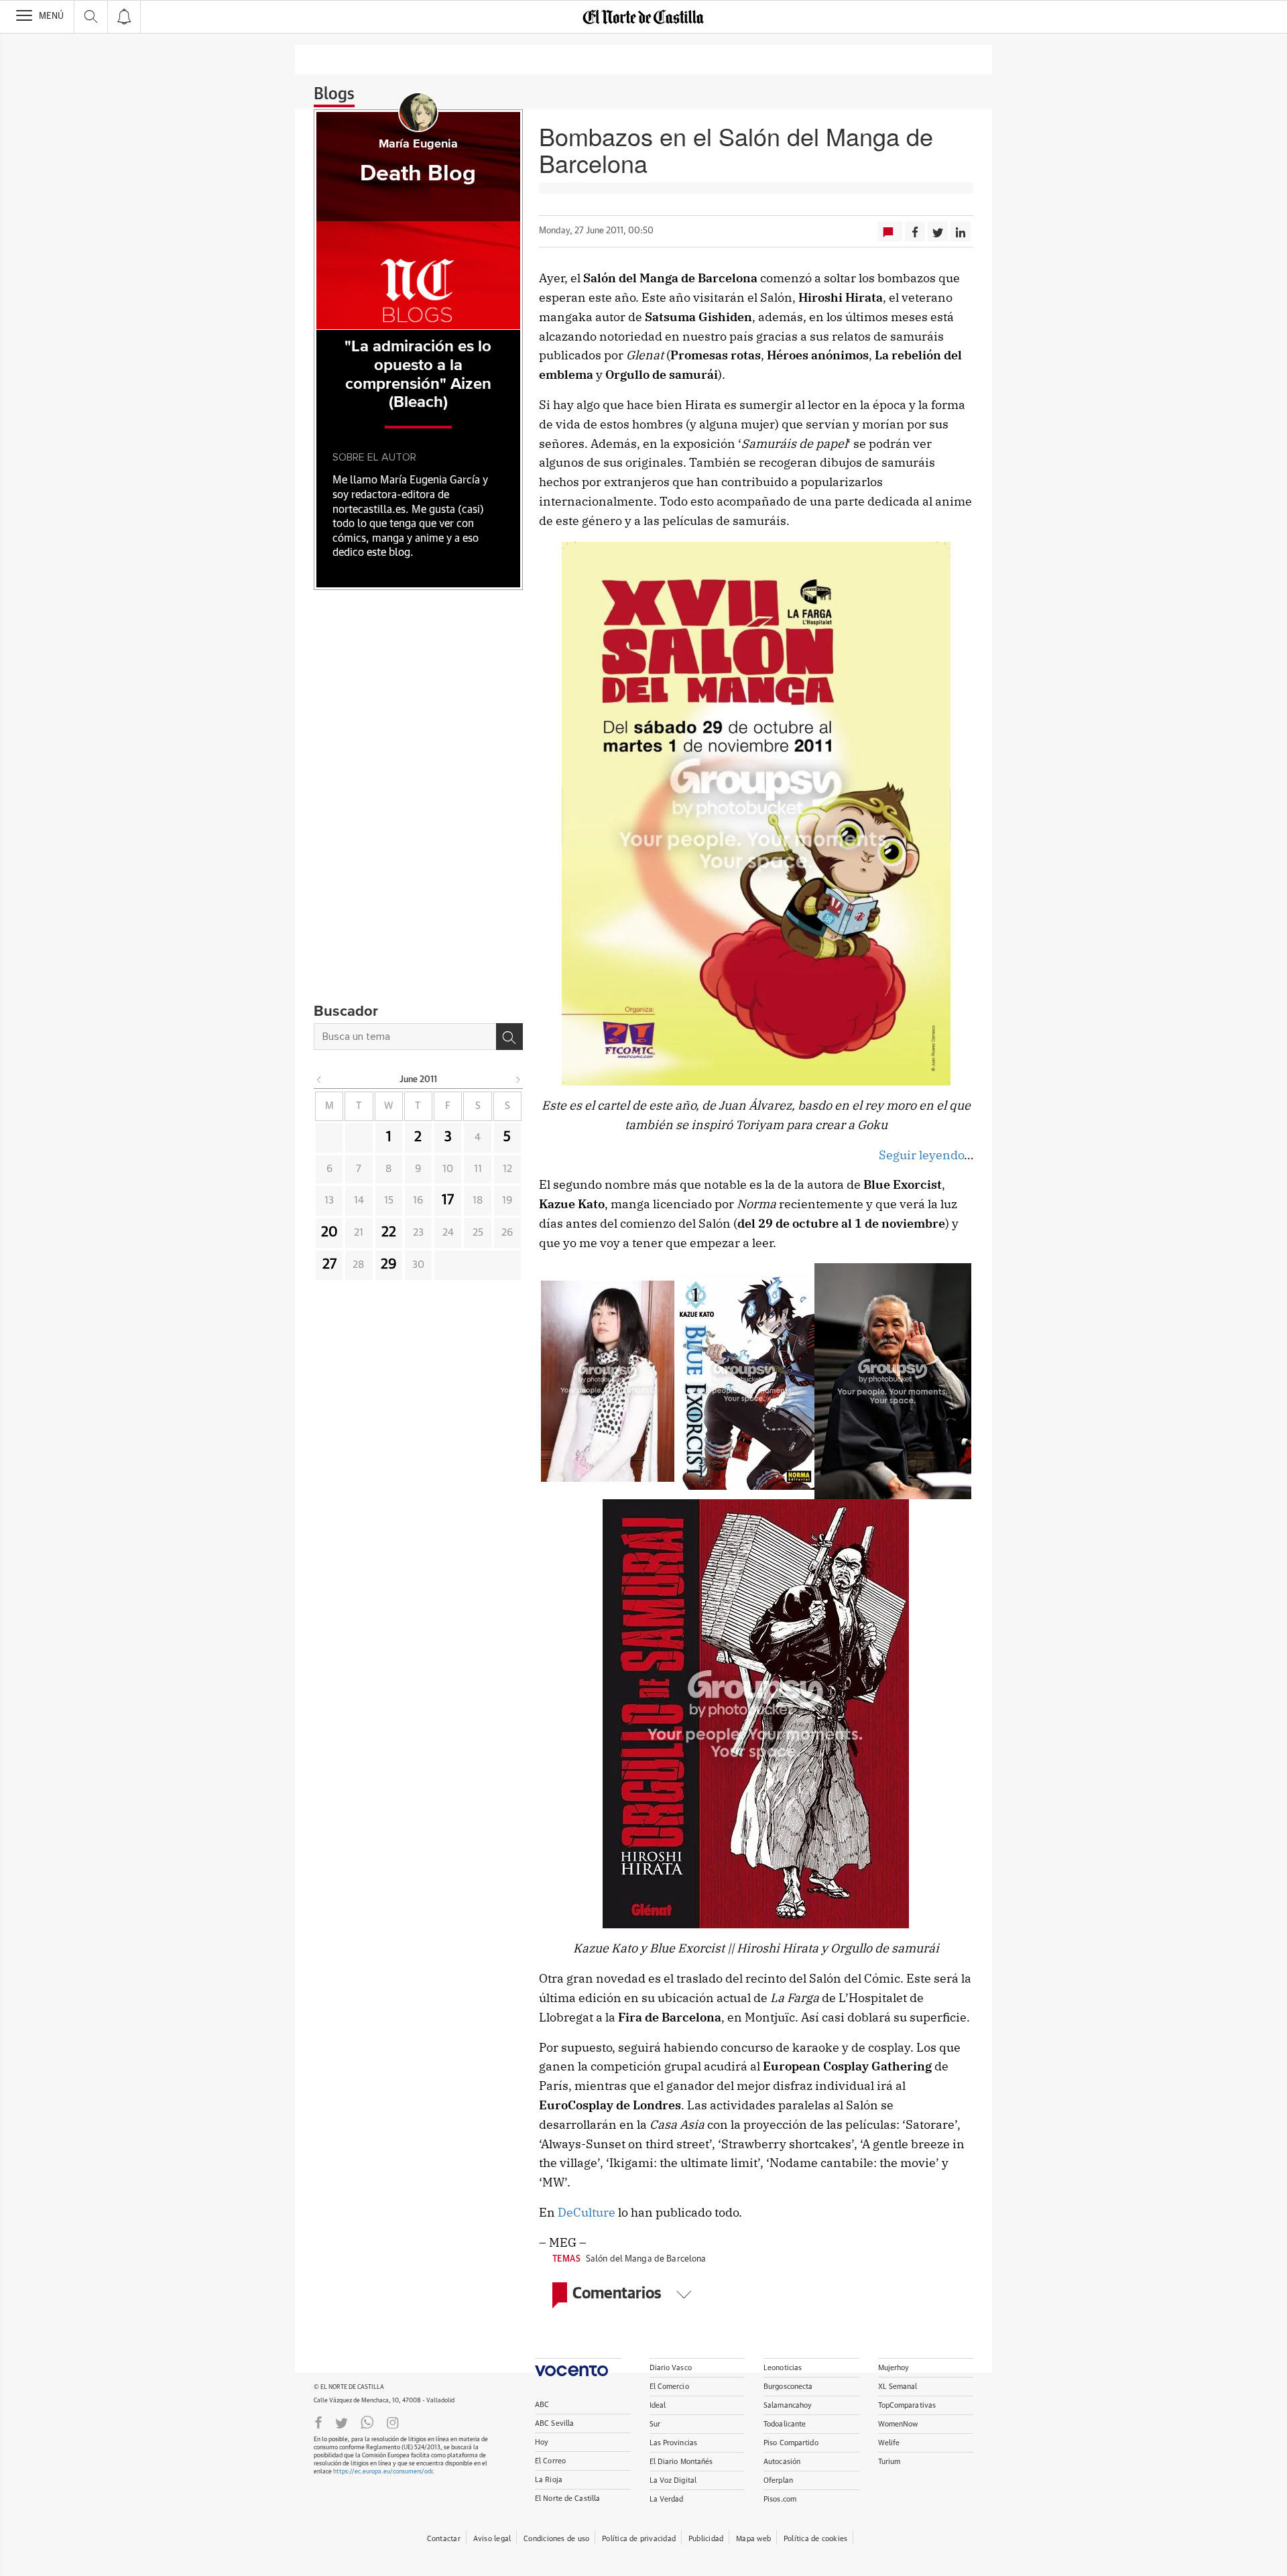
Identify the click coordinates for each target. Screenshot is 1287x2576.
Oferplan (778, 2480)
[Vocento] (578, 2367)
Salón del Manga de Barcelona (646, 2259)
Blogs (334, 95)
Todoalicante (785, 2424)
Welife (889, 2443)
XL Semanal (898, 2387)
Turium (890, 2462)
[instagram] (393, 2422)
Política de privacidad (639, 2539)
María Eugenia (418, 144)
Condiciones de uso (556, 2539)
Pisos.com (780, 2499)
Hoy (542, 2442)
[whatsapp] (367, 2422)
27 (329, 1265)
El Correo (550, 2461)
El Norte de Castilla (567, 2499)
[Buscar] (509, 1037)
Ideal (658, 2405)
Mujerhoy (894, 2368)
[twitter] (342, 2422)
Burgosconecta (788, 2387)
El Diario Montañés (681, 2462)
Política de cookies (815, 2539)
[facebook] (318, 2422)
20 (329, 1232)
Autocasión (782, 2462)
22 (389, 1232)
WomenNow (898, 2424)
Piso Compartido (791, 2443)
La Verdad (667, 2499)
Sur (655, 2424)
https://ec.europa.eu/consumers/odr (383, 2472)
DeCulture (587, 2212)
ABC (542, 2405)
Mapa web (753, 2539)
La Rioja (549, 2480)
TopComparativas (907, 2405)
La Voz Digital (673, 2480)
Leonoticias (783, 2368)
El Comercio (669, 2387)
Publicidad (706, 2539)
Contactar (444, 2539)
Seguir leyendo (921, 1155)
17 (448, 1200)
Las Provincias (674, 2443)
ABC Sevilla (554, 2423)
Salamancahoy (788, 2405)
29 (389, 1265)
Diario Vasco (671, 2368)
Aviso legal (492, 2539)
